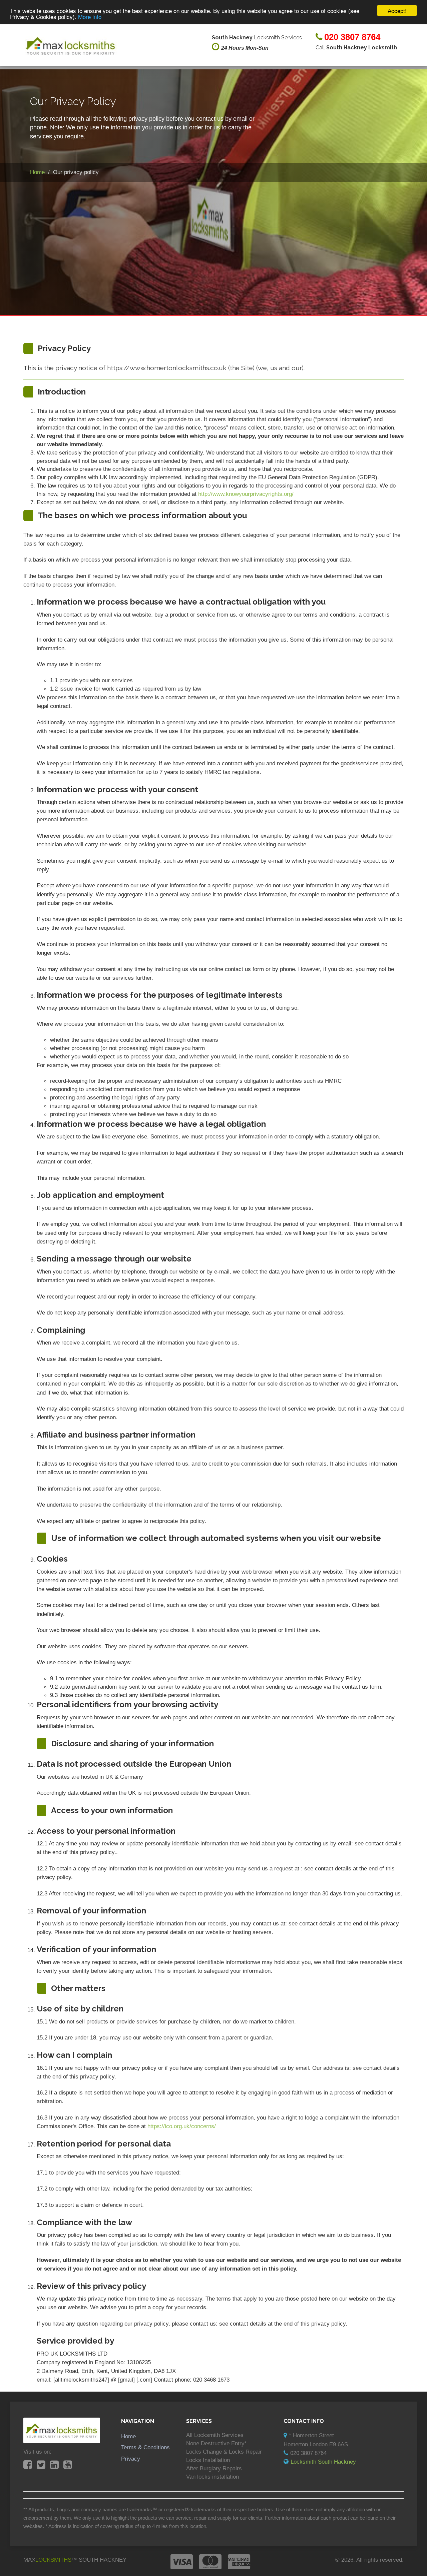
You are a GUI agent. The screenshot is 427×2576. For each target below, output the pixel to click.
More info (90, 17)
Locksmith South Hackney (323, 2462)
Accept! (397, 11)
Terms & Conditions (145, 2447)
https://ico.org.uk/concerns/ (182, 2126)
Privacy (131, 2459)
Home (128, 2436)
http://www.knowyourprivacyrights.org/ (246, 494)
